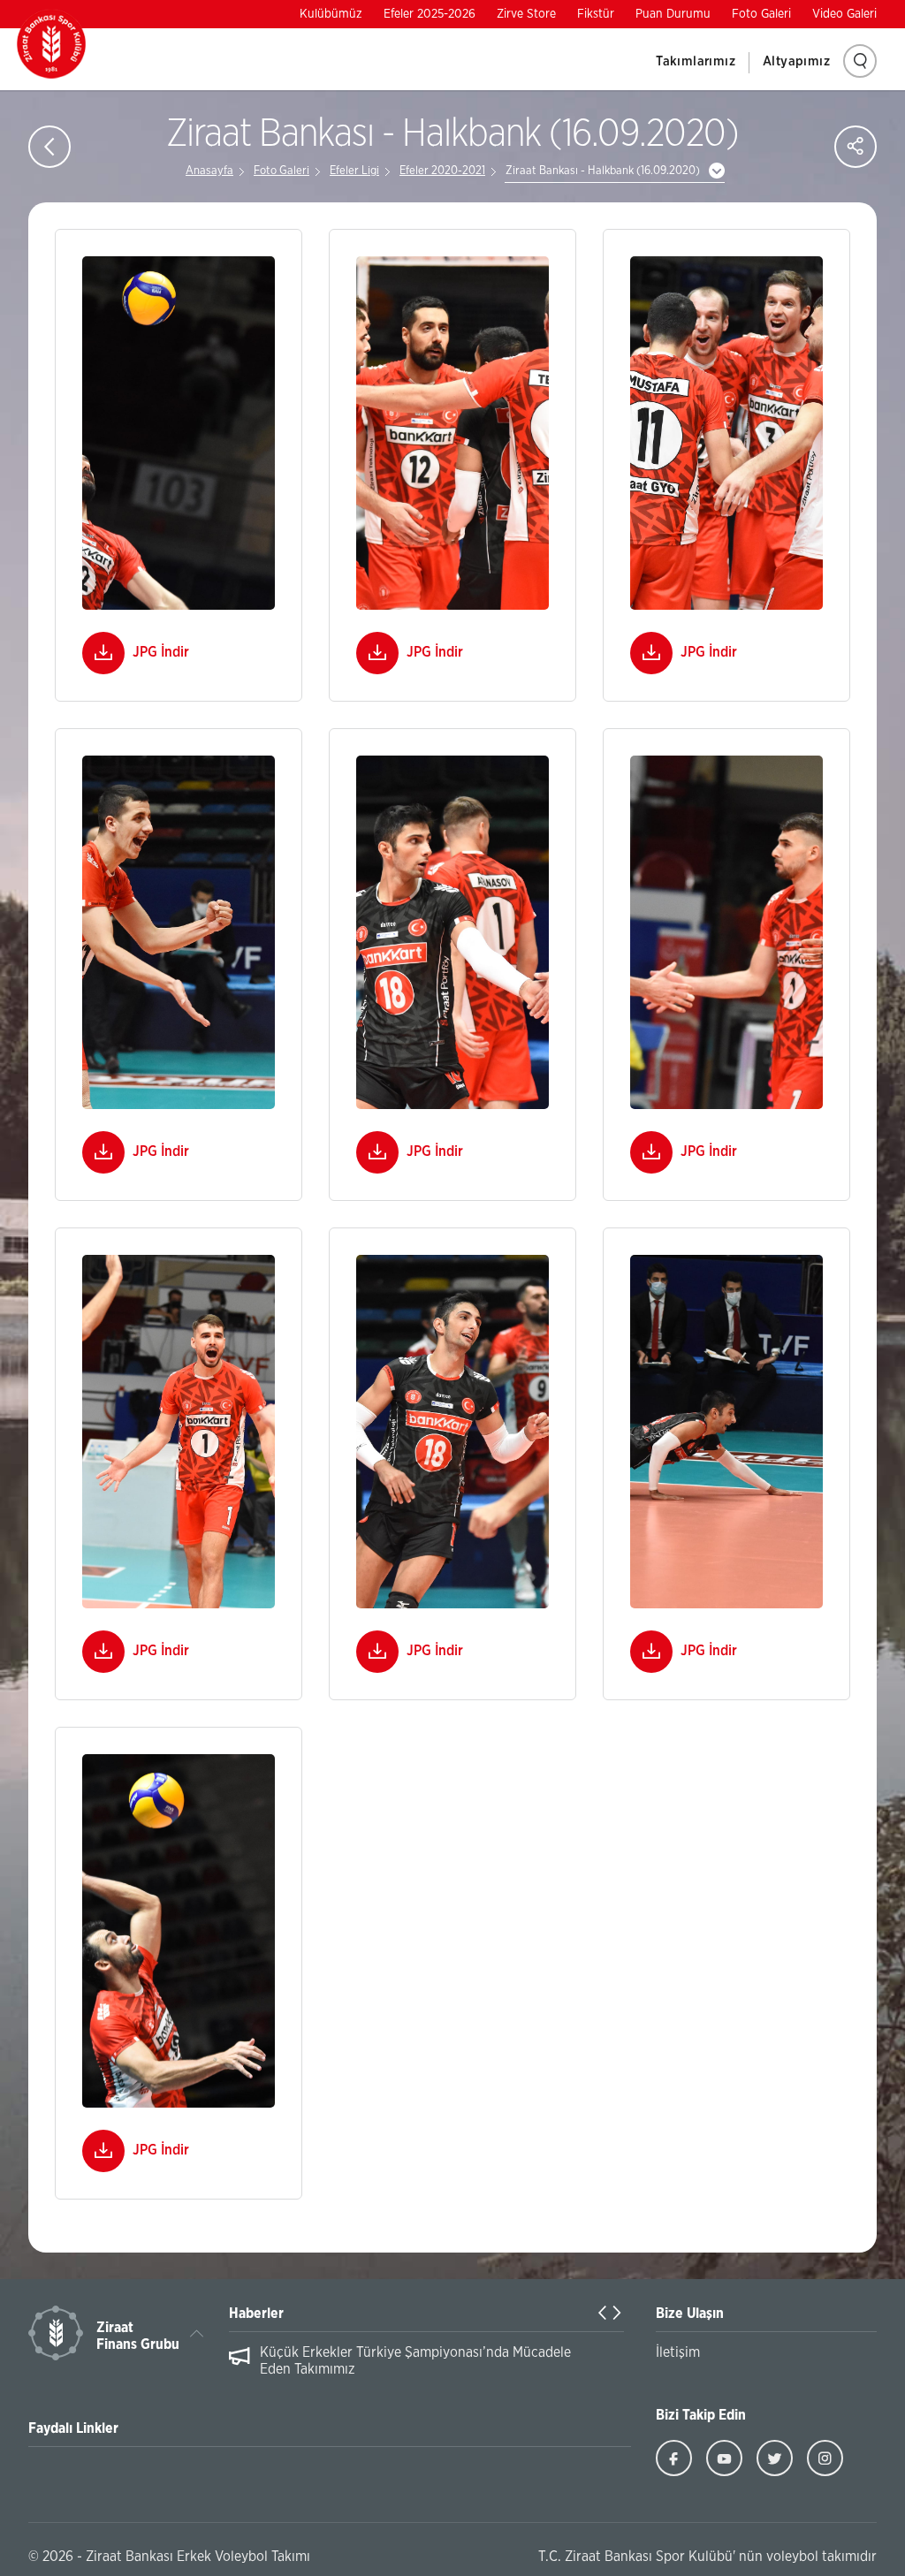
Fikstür (596, 14)
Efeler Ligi (354, 171)
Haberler (256, 2314)
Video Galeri (844, 14)
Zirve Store (526, 14)
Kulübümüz (331, 14)
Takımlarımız (696, 61)
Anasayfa (209, 171)
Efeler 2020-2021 (442, 171)
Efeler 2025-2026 (430, 14)
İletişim (678, 2352)
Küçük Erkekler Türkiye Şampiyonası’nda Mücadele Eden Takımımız (415, 2361)
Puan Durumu (673, 14)
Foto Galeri (761, 14)
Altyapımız (796, 61)
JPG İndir (161, 652)
